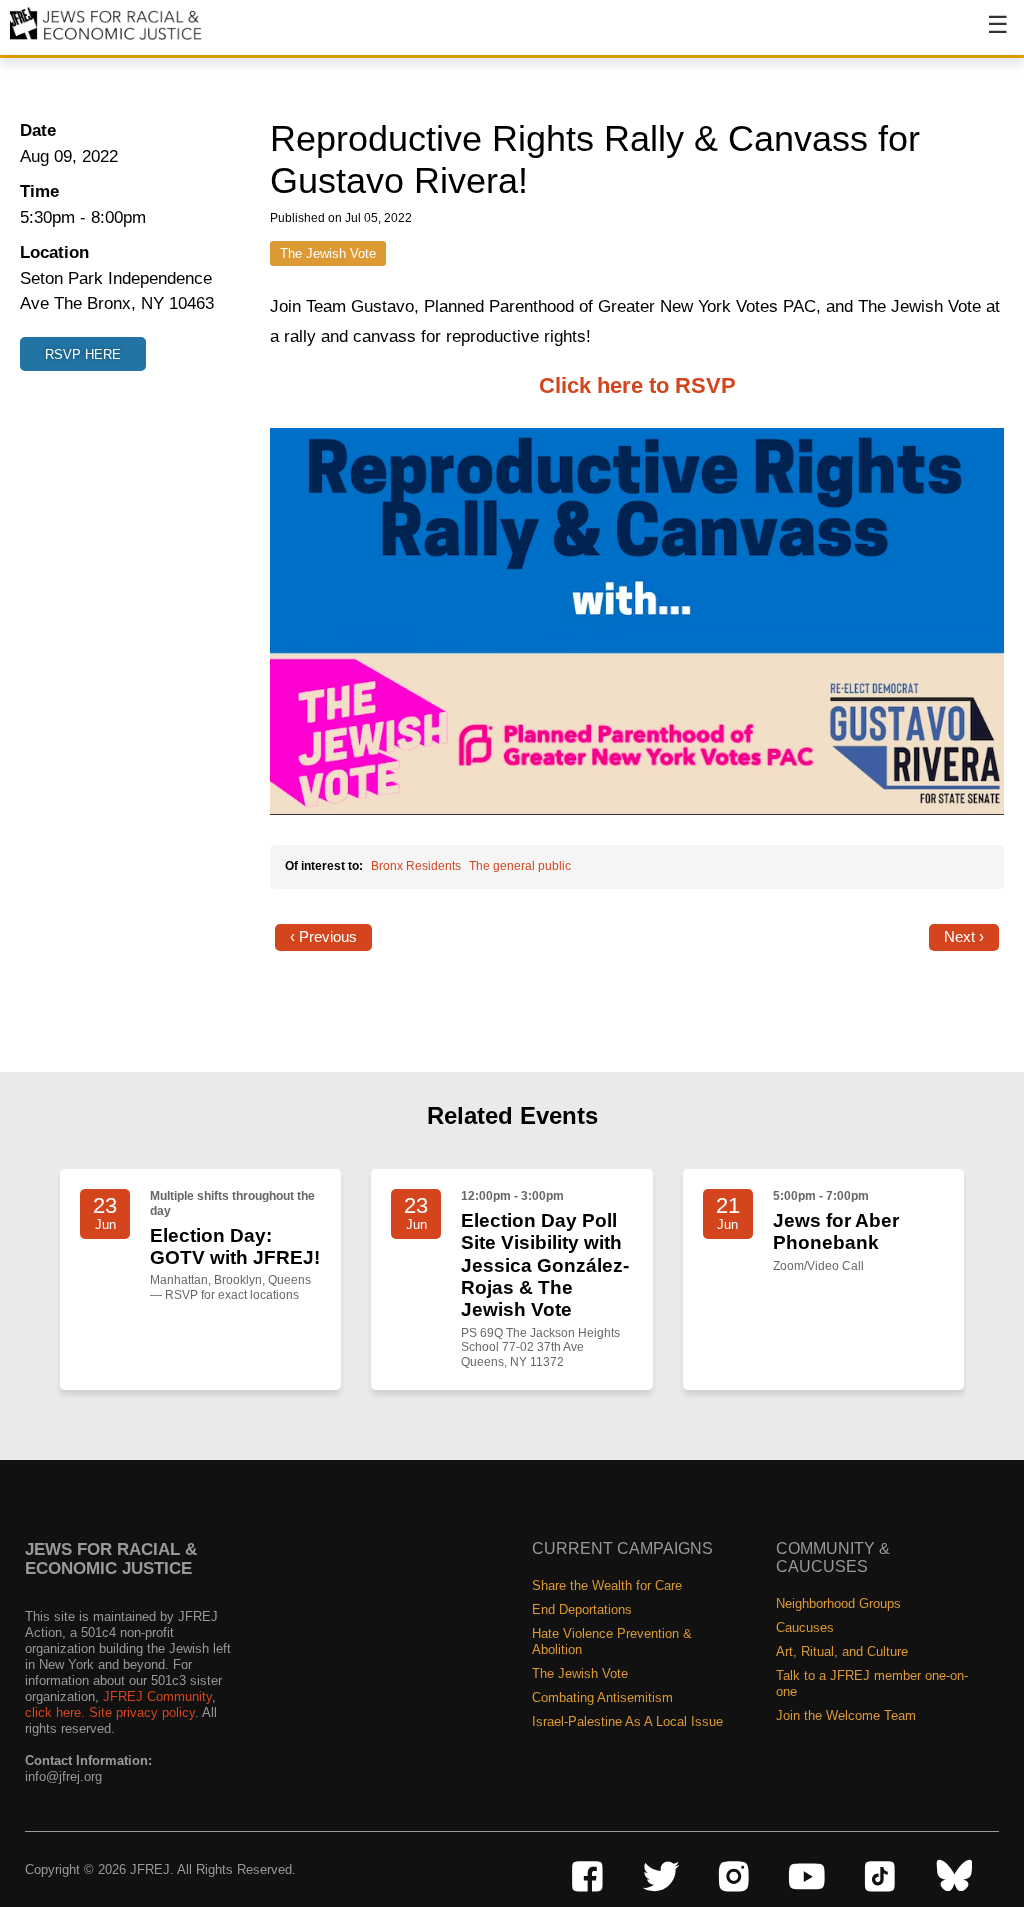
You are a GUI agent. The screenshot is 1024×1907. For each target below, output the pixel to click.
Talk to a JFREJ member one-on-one (872, 1683)
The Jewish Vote (328, 253)
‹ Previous (323, 937)
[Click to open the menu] (985, 35)
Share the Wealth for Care (607, 1585)
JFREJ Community (157, 1696)
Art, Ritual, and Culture (842, 1651)
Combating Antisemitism (602, 1697)
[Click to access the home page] (106, 38)
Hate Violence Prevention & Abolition (612, 1641)
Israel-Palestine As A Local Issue (627, 1721)
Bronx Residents (416, 866)
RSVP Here (83, 354)
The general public (520, 866)
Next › (964, 937)
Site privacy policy (142, 1712)
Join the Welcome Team (846, 1715)
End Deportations (582, 1609)
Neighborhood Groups (838, 1603)
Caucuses (805, 1627)
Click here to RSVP (637, 385)
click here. (55, 1712)
